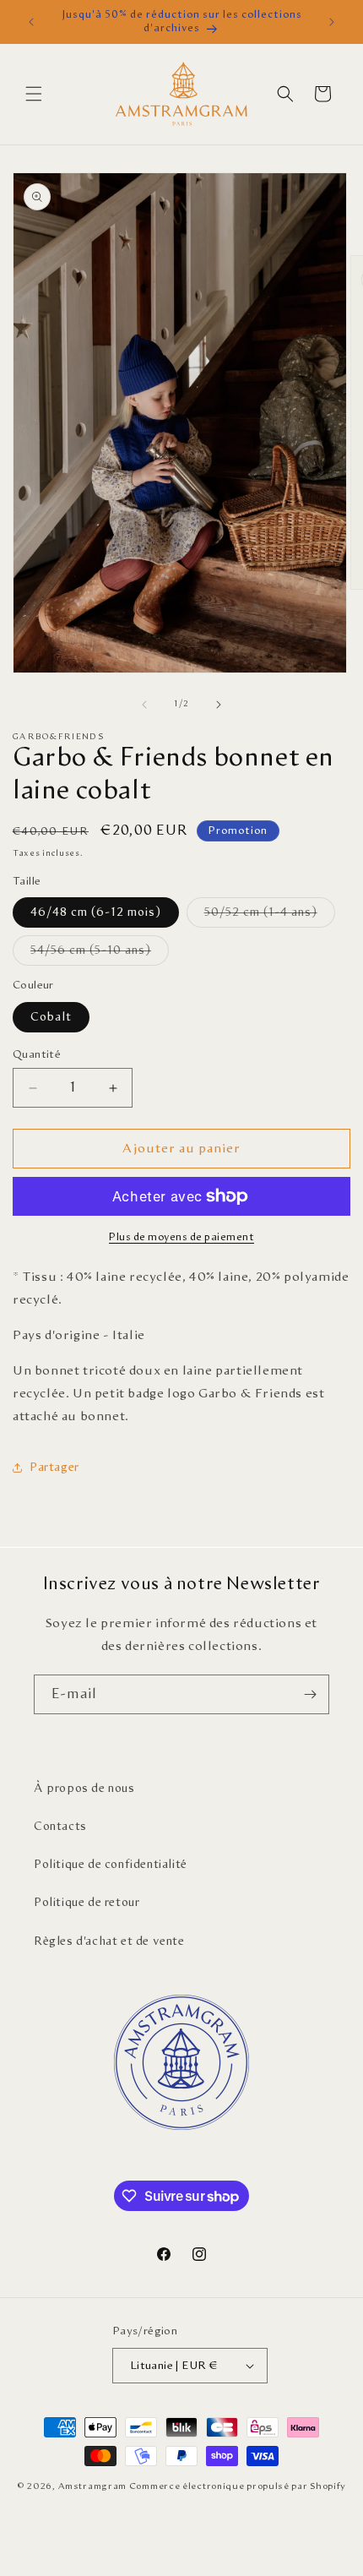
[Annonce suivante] (332, 22)
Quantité (37, 1055)
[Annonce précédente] (31, 22)
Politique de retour (87, 1903)
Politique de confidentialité (111, 1865)
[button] (34, 94)
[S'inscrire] (310, 1694)
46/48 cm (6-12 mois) (96, 912)
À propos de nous (84, 1789)
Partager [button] (54, 1468)
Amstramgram (92, 2486)
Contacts (60, 1827)
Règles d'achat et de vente (109, 1942)
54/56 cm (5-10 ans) (100, 955)
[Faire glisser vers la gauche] (144, 705)
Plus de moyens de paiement (181, 1237)
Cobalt (51, 1017)
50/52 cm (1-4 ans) (270, 917)
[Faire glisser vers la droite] (219, 705)
